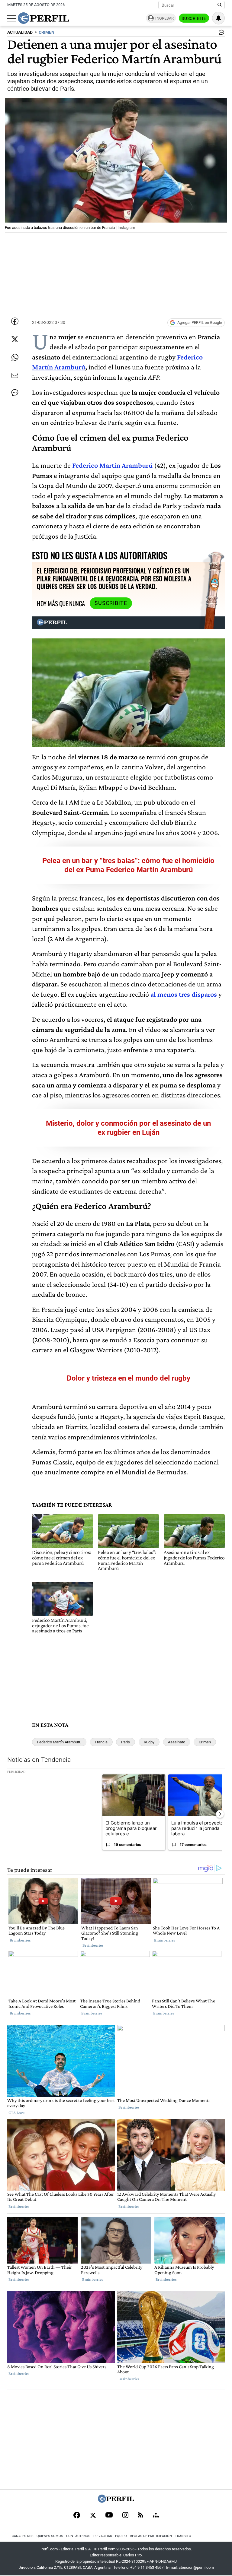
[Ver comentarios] (220, 34)
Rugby (149, 1742)
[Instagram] (125, 2516)
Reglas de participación (151, 2536)
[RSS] (141, 2516)
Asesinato (177, 1742)
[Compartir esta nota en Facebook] (15, 321)
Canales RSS (23, 2536)
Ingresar (164, 18)
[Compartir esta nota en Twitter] (15, 339)
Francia (101, 1742)
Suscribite (194, 18)
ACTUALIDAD (20, 32)
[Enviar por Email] (15, 375)
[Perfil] (116, 2501)
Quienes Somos (50, 2536)
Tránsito (183, 2536)
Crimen (205, 1742)
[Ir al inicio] (43, 18)
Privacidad (103, 2536)
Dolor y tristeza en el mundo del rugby (129, 1378)
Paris (126, 1742)
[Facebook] (77, 2516)
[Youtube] (109, 2516)
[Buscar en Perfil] (220, 5)
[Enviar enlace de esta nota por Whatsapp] (15, 357)
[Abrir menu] (12, 18)
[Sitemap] (156, 2516)
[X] (93, 2516)
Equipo (121, 2536)
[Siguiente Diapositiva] (220, 1814)
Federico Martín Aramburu (59, 1742)
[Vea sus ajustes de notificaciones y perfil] (218, 18)
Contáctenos (78, 2536)
